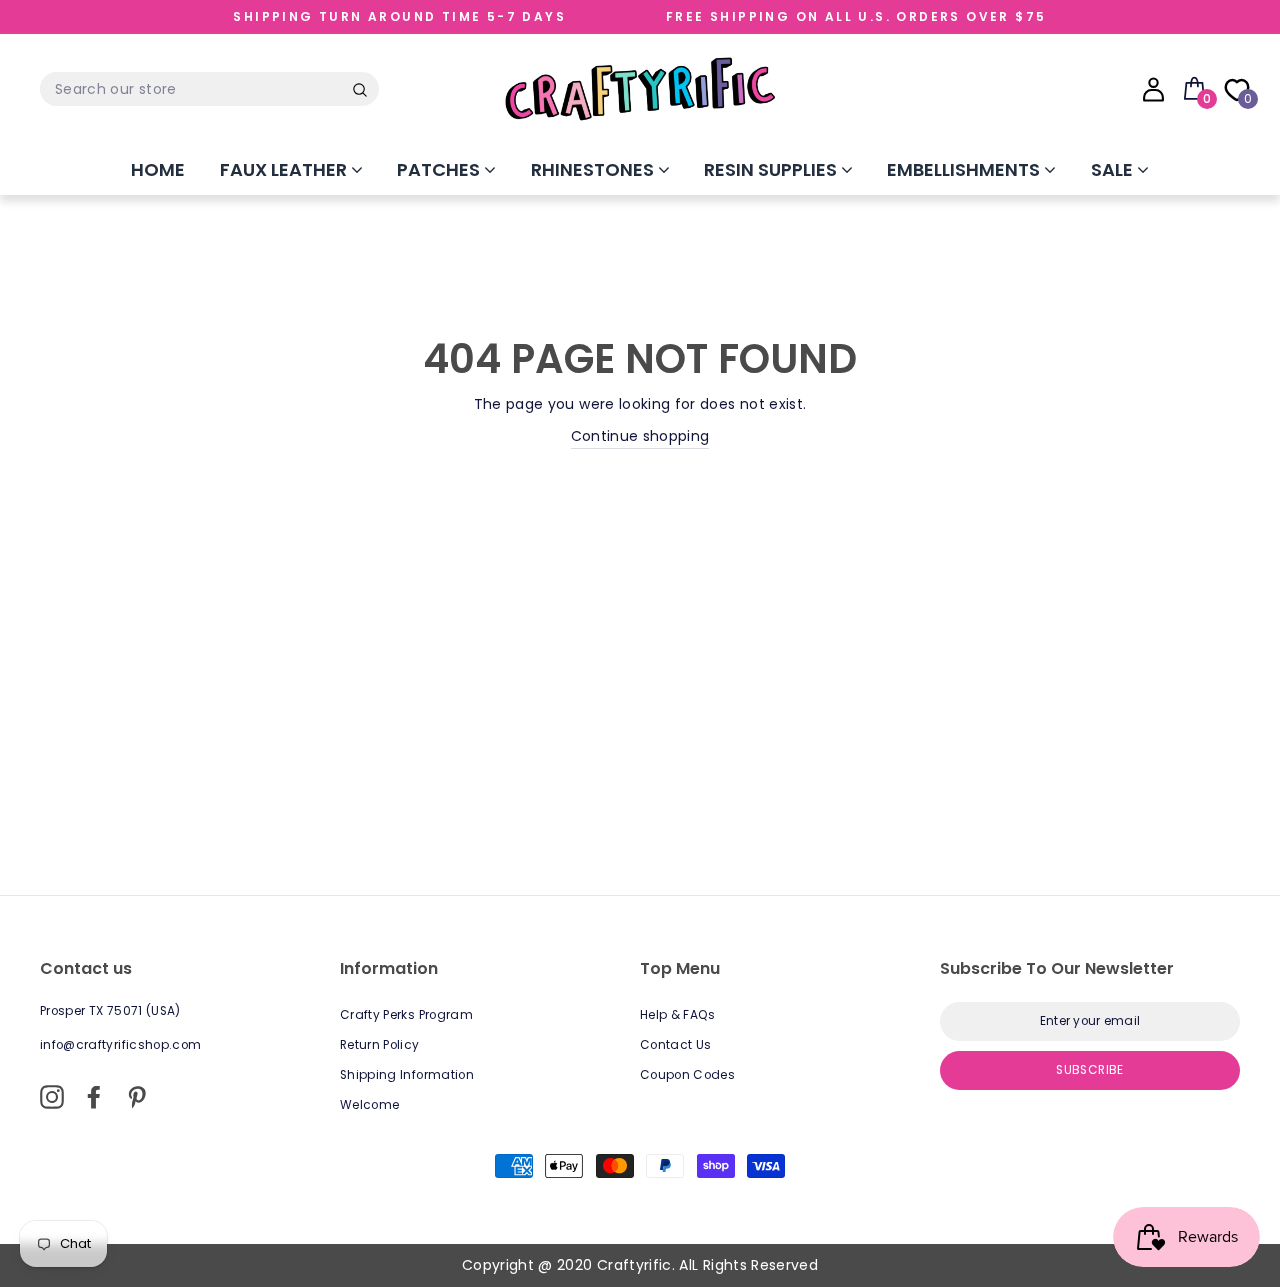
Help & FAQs (678, 1015)
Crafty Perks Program (406, 1015)
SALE (1114, 169)
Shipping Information (407, 1075)
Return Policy (380, 1045)
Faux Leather (285, 169)
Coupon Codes (687, 1075)
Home (158, 169)
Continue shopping (640, 436)
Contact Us (676, 1045)
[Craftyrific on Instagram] (52, 1097)
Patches (440, 169)
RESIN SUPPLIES (772, 169)
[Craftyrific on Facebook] (94, 1097)
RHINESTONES (594, 169)
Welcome (369, 1105)
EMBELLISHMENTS (965, 169)
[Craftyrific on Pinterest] (137, 1097)
